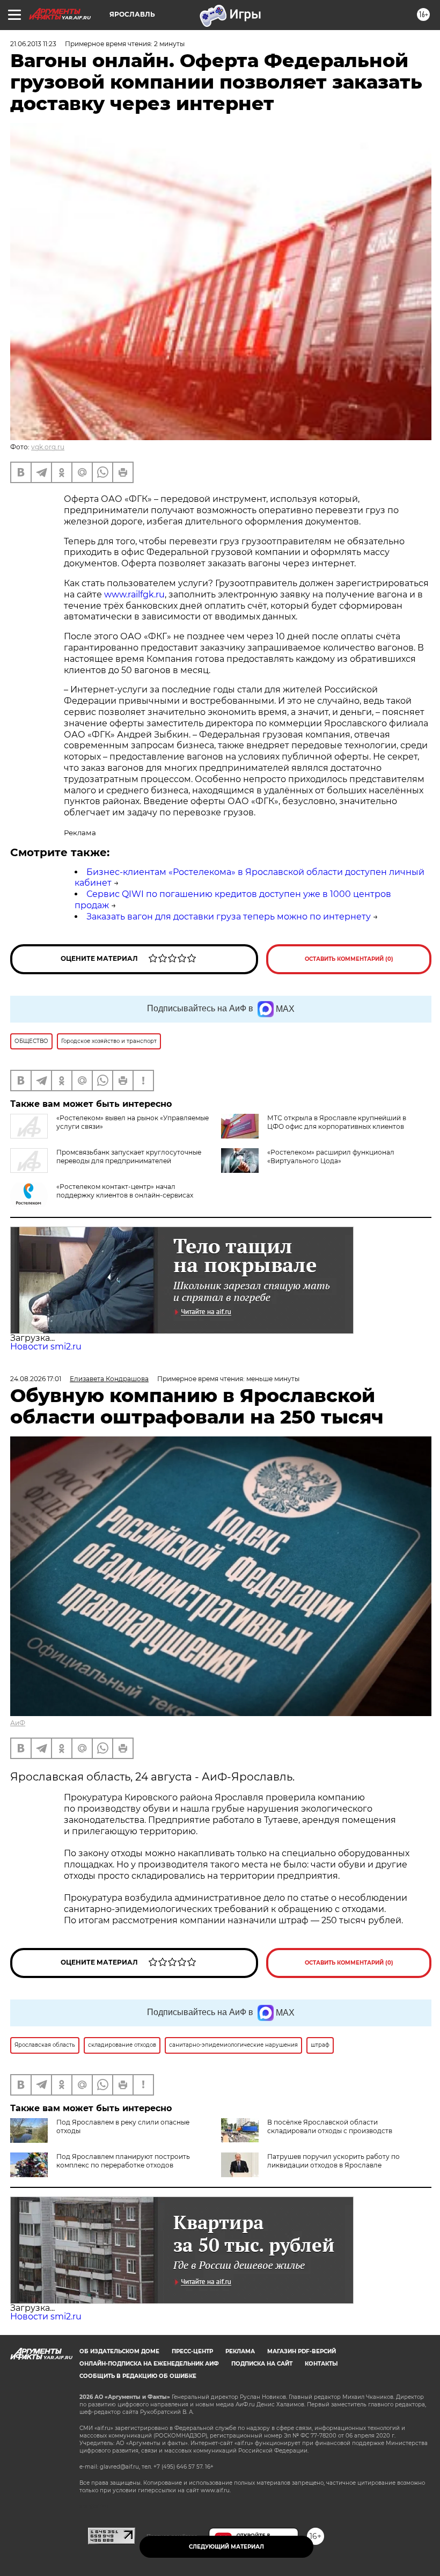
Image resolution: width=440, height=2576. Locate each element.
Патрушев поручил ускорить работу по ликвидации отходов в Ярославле (333, 2161)
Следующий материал (226, 2547)
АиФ (18, 1723)
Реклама (240, 2351)
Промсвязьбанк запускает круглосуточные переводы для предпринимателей (129, 1156)
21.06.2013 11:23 (33, 44)
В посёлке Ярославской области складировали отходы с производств (330, 2126)
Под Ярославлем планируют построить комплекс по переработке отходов (123, 2161)
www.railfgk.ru (134, 594)
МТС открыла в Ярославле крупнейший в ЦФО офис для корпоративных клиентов (337, 1122)
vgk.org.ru (48, 447)
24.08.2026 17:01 (36, 1379)
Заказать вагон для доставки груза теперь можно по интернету (229, 917)
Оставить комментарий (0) (349, 959)
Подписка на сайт (262, 2364)
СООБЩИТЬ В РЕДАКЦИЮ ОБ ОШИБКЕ (138, 2376)
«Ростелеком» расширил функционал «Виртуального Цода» (331, 1156)
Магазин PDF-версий (302, 2351)
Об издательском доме (119, 2351)
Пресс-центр (192, 2351)
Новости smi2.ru (46, 1347)
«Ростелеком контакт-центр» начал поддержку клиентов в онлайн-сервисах (125, 1191)
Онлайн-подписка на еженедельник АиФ (149, 2364)
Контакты (321, 2364)
